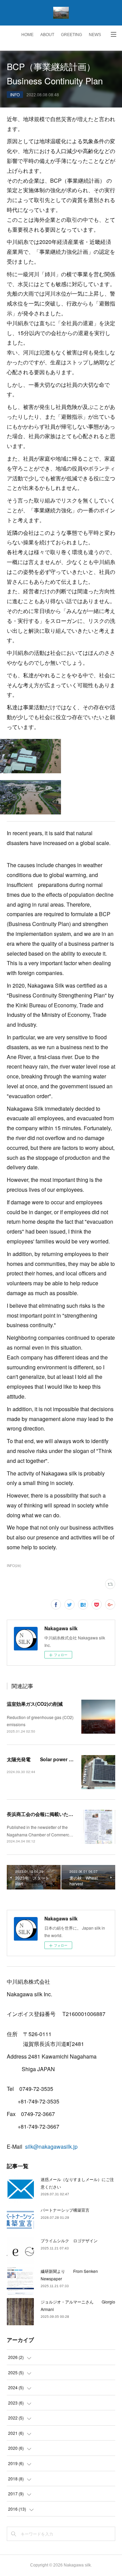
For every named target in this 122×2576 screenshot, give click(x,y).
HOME (27, 35)
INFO (15, 94)
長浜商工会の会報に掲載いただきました (49, 1814)
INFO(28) (14, 1566)
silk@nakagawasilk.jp (51, 2146)
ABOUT (47, 35)
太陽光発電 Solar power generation (50, 1759)
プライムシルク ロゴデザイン (69, 2240)
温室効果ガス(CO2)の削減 (35, 1704)
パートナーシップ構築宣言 (65, 2210)
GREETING (72, 35)
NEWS (95, 35)
